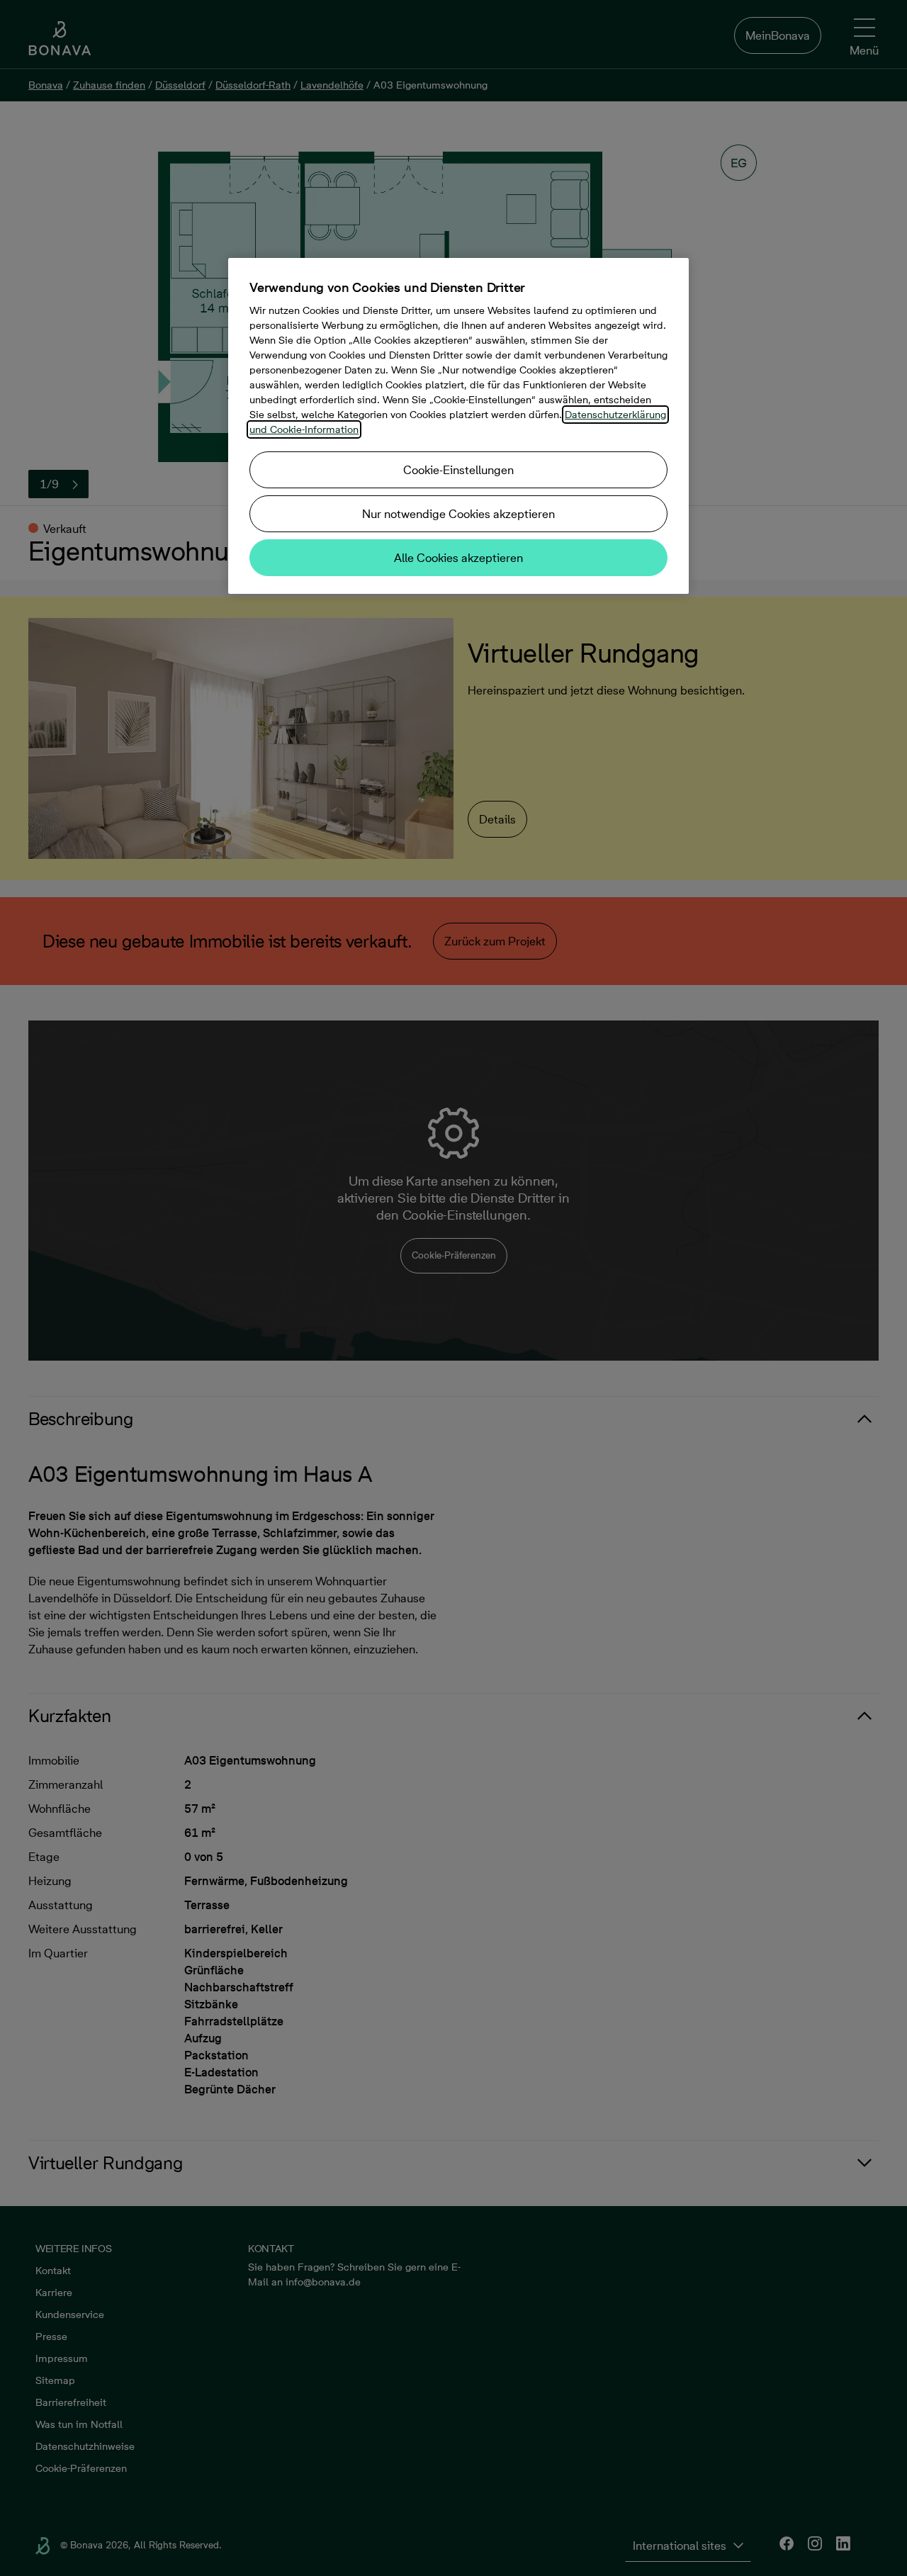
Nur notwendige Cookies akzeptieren (458, 514)
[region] (458, 426)
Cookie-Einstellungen (458, 470)
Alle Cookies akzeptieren (458, 558)
